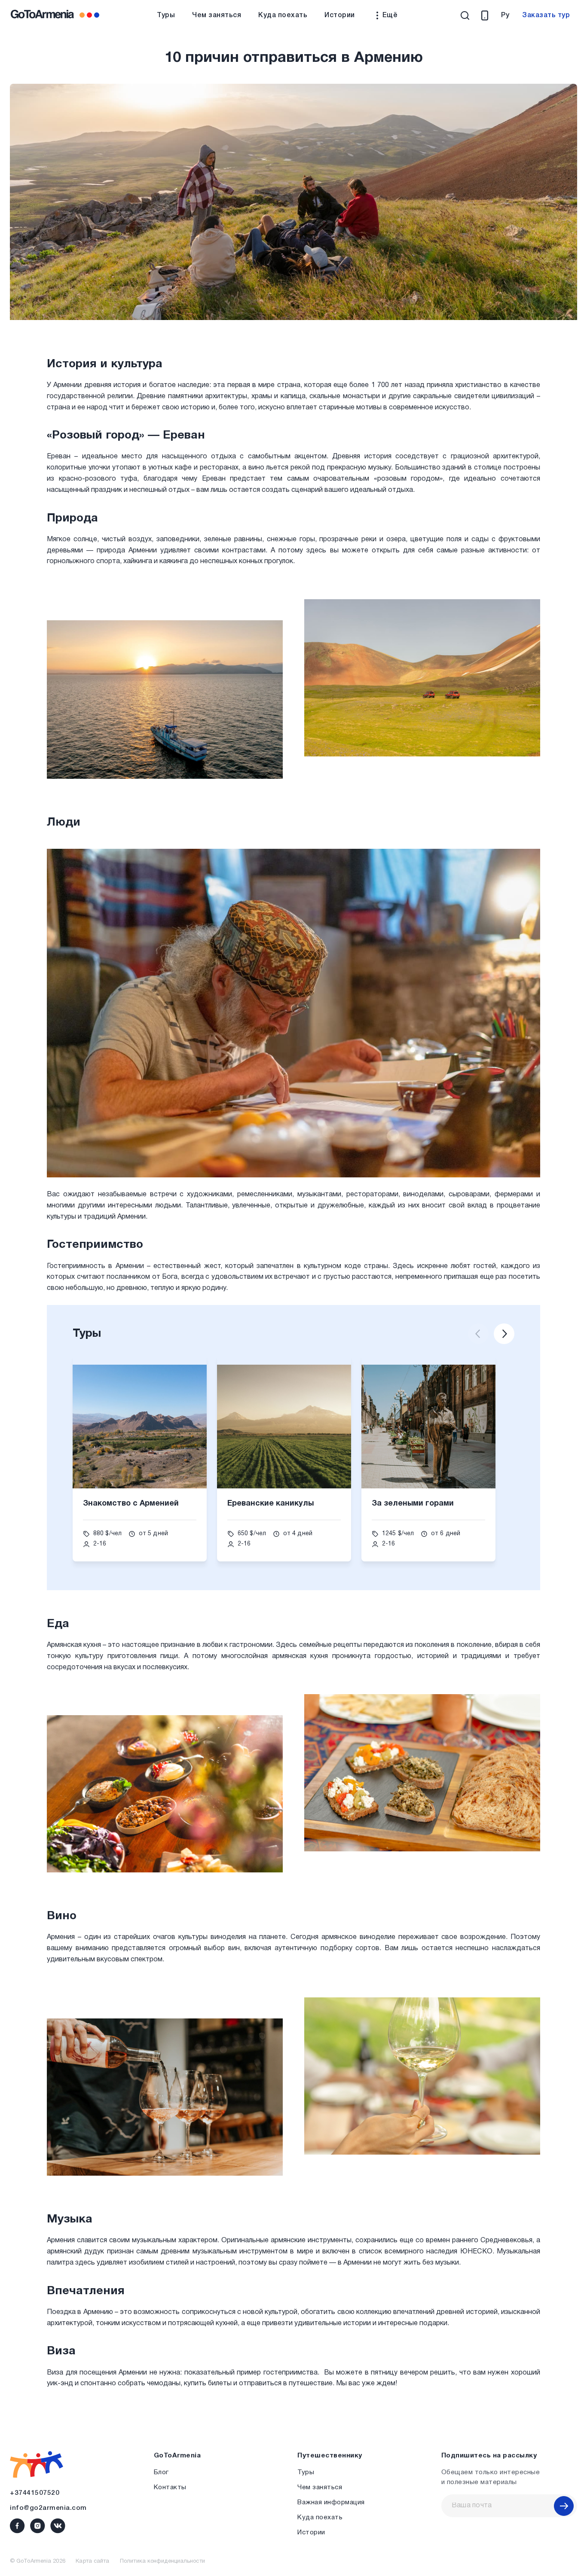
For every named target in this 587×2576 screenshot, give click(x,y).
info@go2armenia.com (48, 2508)
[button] (478, 1334)
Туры (166, 15)
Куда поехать (283, 15)
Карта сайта (92, 2561)
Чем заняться (217, 15)
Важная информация (331, 2503)
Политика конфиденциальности (162, 2561)
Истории (340, 15)
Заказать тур (546, 15)
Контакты (170, 2488)
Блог (161, 2472)
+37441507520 (35, 2493)
